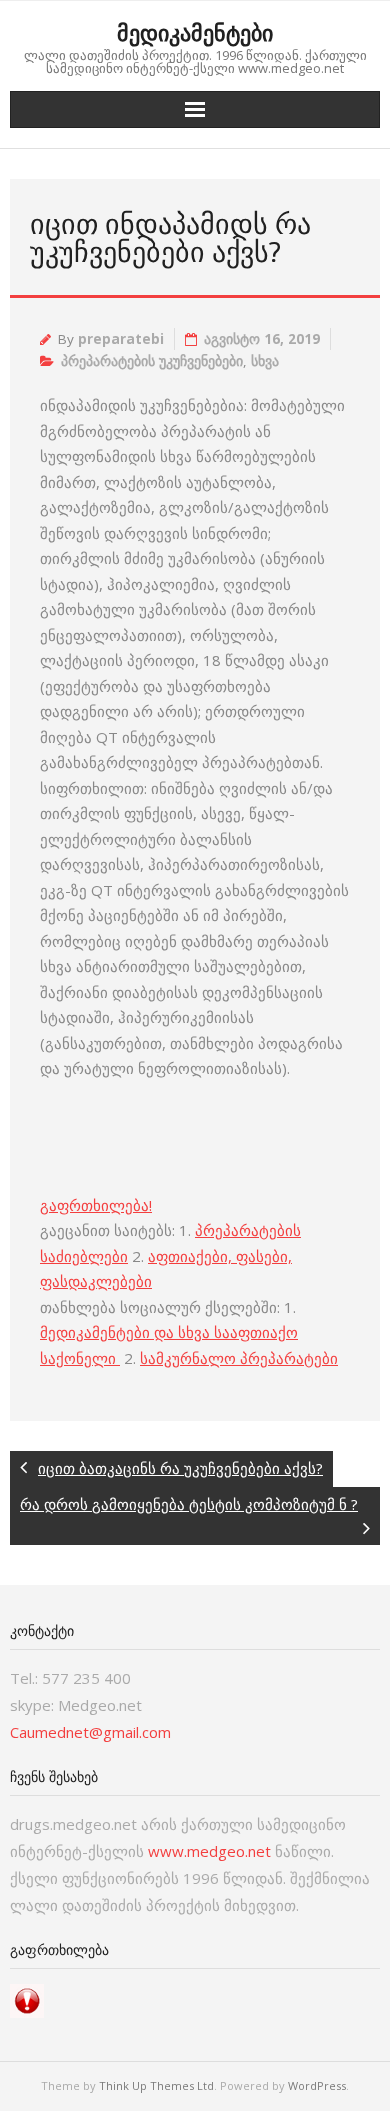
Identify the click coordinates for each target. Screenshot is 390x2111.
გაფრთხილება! (96, 1205)
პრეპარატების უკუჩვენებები (152, 361)
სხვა (265, 361)
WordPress (317, 2085)
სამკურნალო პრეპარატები (239, 1358)
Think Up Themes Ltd (156, 2085)
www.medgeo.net (209, 1851)
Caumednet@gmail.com (90, 1732)
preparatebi (121, 339)
